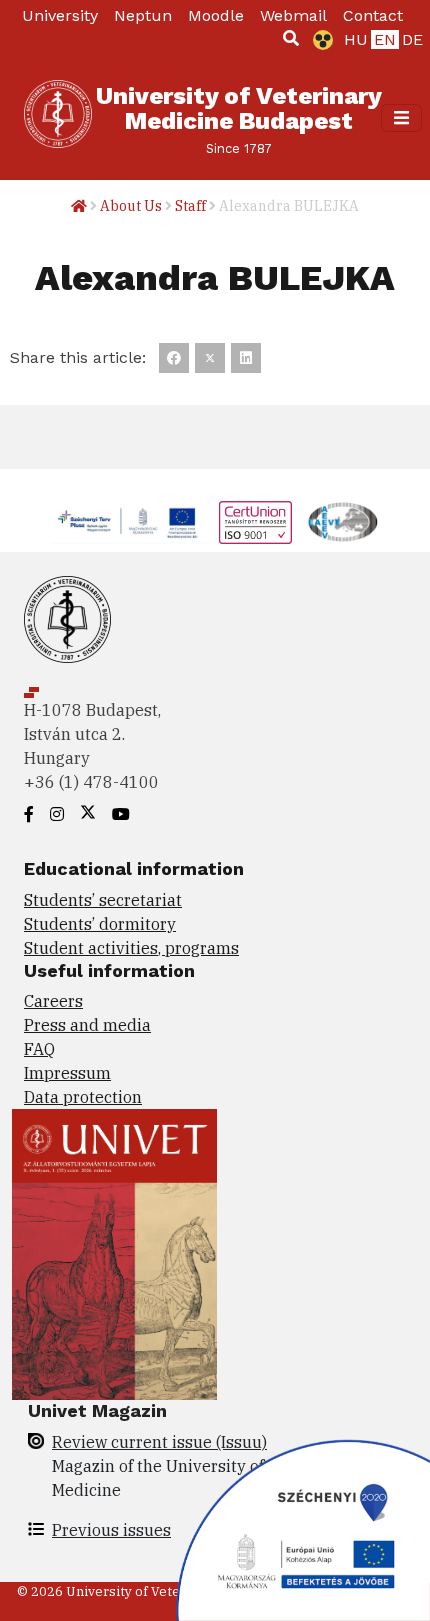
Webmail (293, 15)
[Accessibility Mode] (319, 40)
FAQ (39, 1049)
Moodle (216, 15)
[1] (291, 38)
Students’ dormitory (100, 924)
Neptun (143, 15)
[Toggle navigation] (401, 117)
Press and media (87, 1025)
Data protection (83, 1097)
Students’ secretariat (103, 900)
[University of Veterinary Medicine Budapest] (58, 118)
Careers (53, 1001)
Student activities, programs (131, 948)
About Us (131, 206)
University (60, 15)
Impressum (67, 1073)
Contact (373, 15)
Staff (190, 206)
